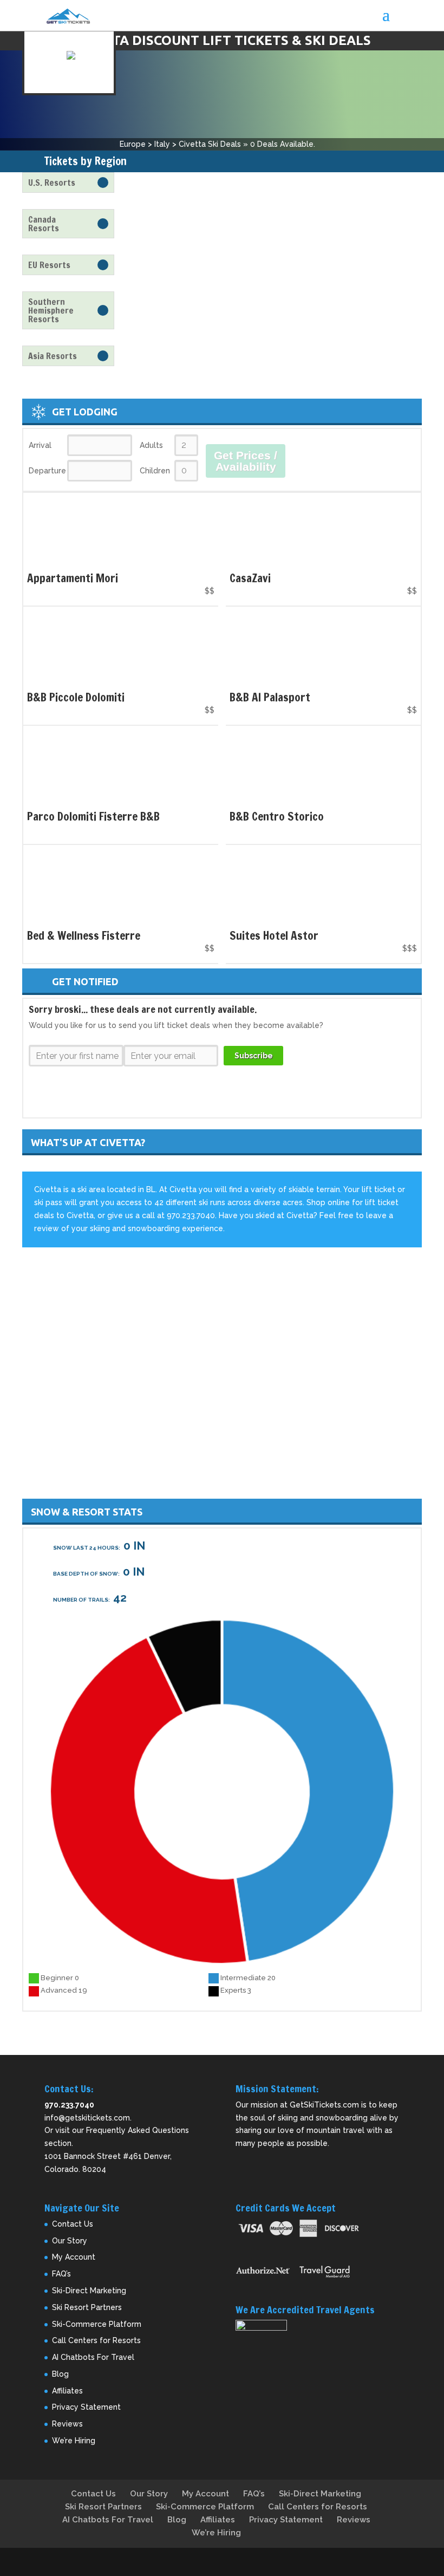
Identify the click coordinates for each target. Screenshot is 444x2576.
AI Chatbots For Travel (93, 2357)
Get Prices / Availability (246, 461)
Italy (162, 144)
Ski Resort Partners (87, 2307)
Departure (47, 471)
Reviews (67, 2424)
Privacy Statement (86, 2407)
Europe (133, 144)
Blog (60, 2374)
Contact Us (73, 2224)
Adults (151, 445)
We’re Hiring (74, 2441)
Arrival (40, 445)
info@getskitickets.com (87, 2118)
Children (155, 471)
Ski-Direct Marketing (89, 2291)
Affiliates (67, 2391)
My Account (74, 2257)
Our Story (70, 2241)
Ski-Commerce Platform (97, 2324)
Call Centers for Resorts (96, 2340)
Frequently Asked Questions (138, 2130)
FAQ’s (61, 2274)
